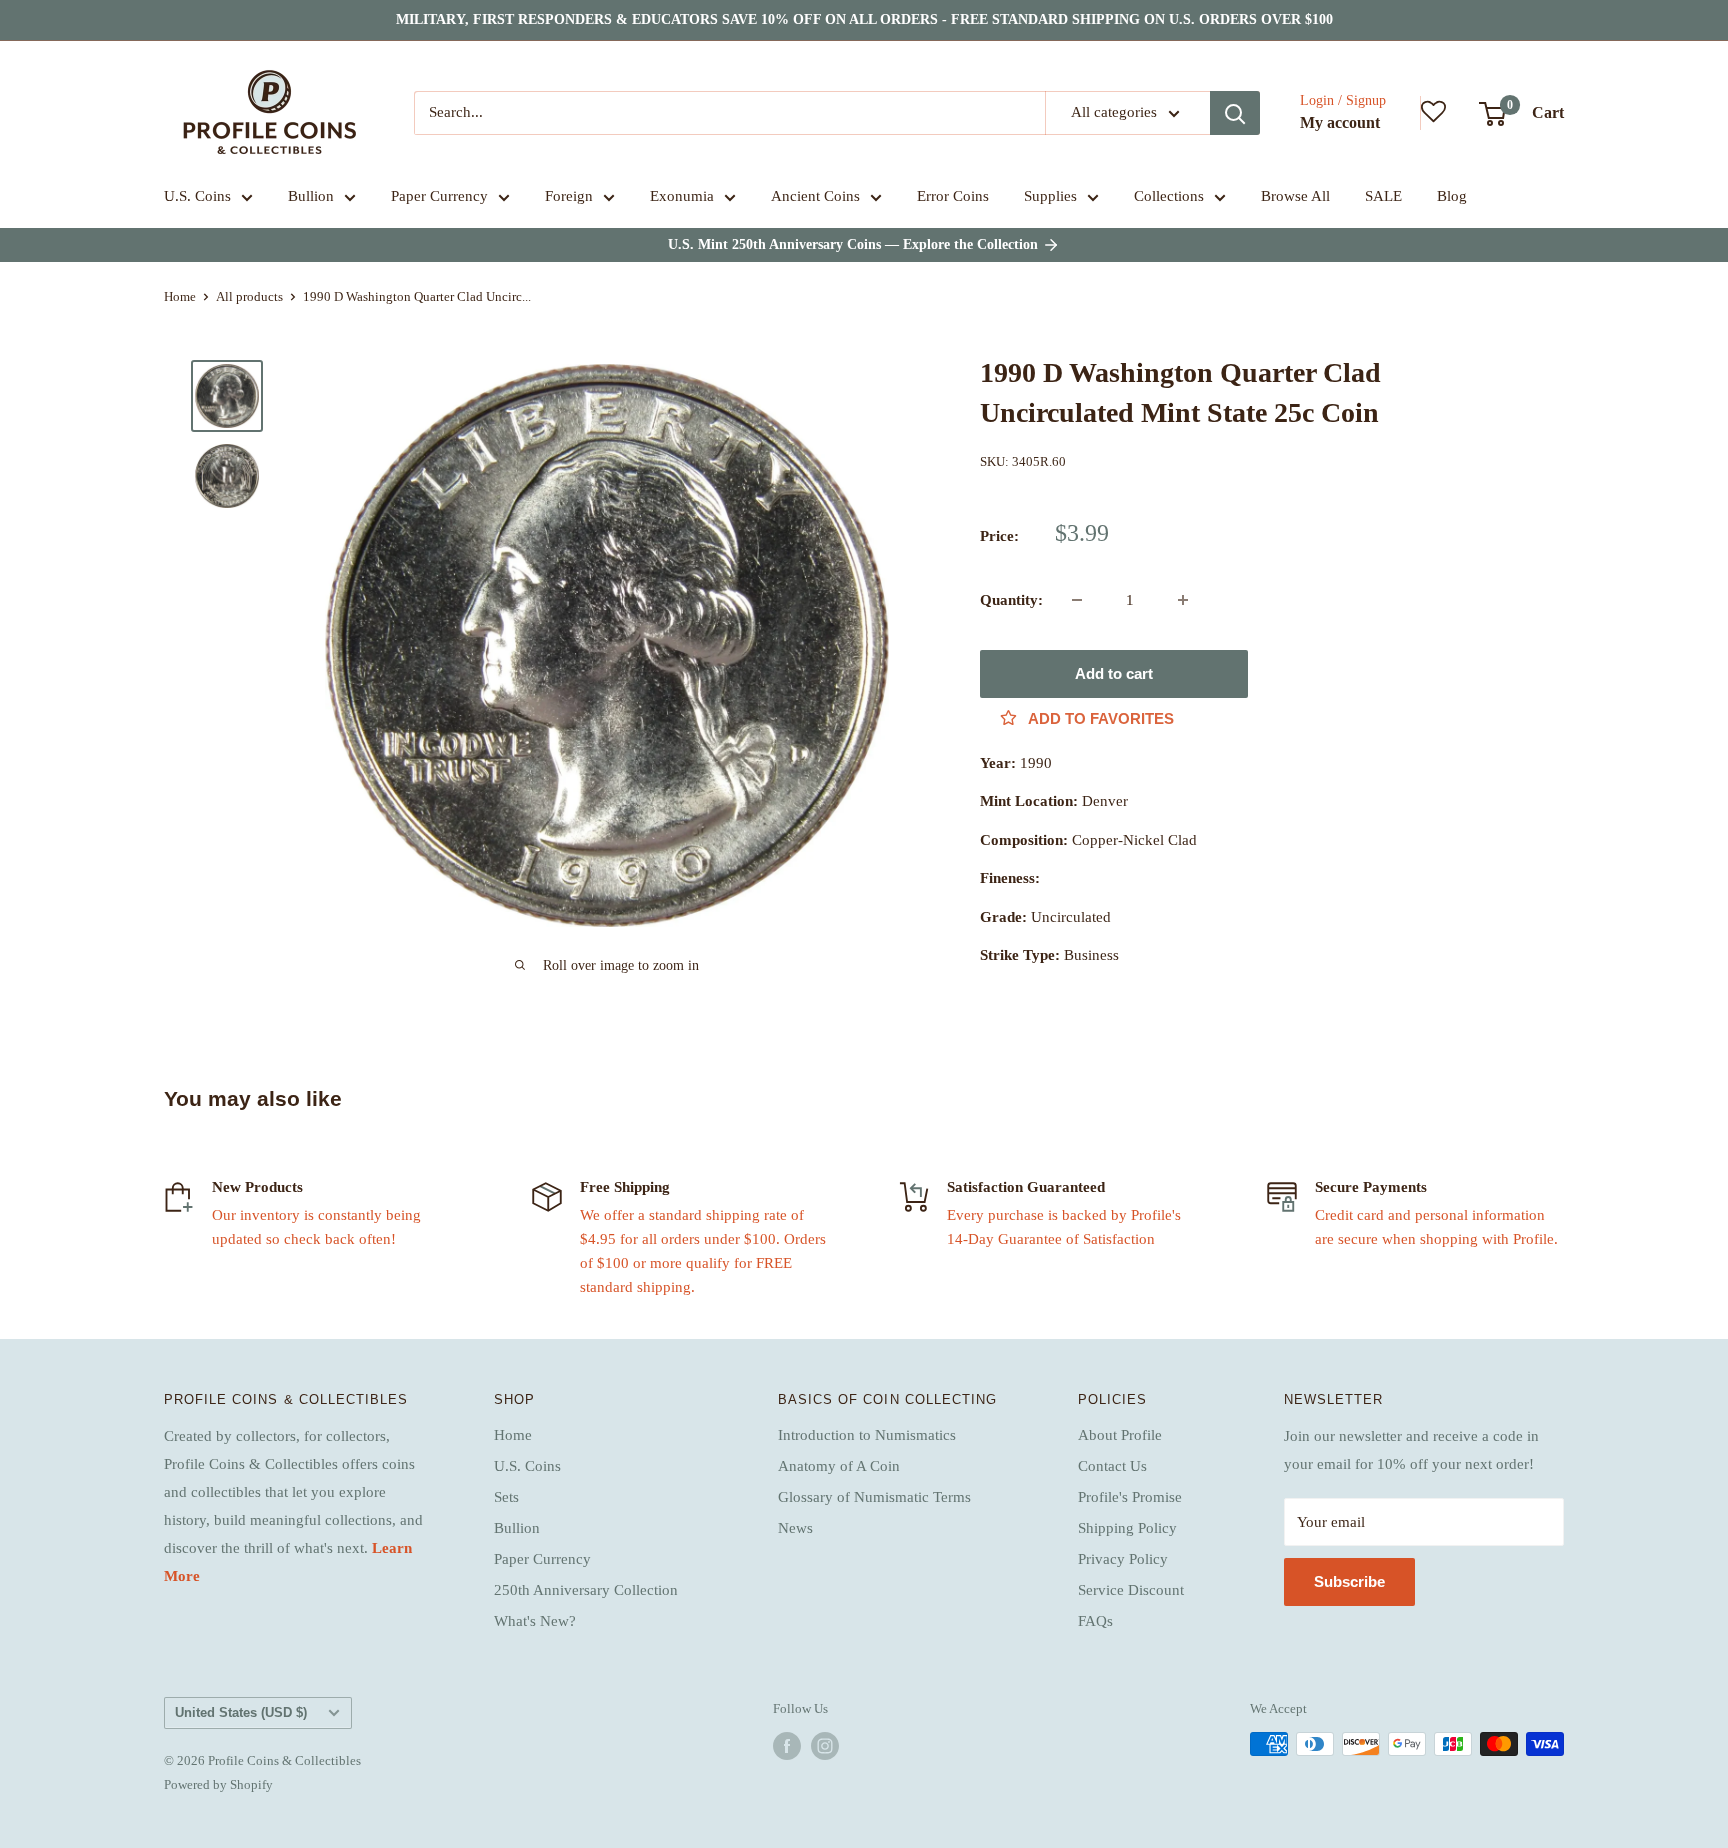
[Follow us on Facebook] (787, 1746)
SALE (1383, 196)
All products (249, 296)
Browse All (1295, 196)
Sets (506, 1497)
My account (1340, 122)
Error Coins (953, 196)
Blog (1452, 196)
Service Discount (1131, 1590)
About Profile (1120, 1435)
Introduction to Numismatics (867, 1435)
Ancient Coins (815, 196)
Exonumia (682, 196)
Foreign (569, 196)
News (795, 1528)
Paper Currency (439, 196)
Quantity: (1011, 600)
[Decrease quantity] (1077, 600)
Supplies (1050, 196)
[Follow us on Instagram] (825, 1746)
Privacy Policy (1123, 1559)
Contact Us (1112, 1466)
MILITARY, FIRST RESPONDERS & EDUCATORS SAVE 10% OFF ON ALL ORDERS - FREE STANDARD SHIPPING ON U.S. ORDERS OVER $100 (864, 19)
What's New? (535, 1621)
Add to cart (1114, 673)
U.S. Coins (197, 196)
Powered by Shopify (218, 1784)
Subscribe (1349, 1581)
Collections (1169, 196)
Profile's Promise (1130, 1497)
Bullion (311, 196)
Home (180, 296)
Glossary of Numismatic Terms (874, 1497)
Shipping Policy (1127, 1528)
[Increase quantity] (1183, 600)
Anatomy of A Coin (839, 1466)
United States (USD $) (241, 1712)
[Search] (1235, 113)
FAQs (1095, 1621)
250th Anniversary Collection (586, 1590)
